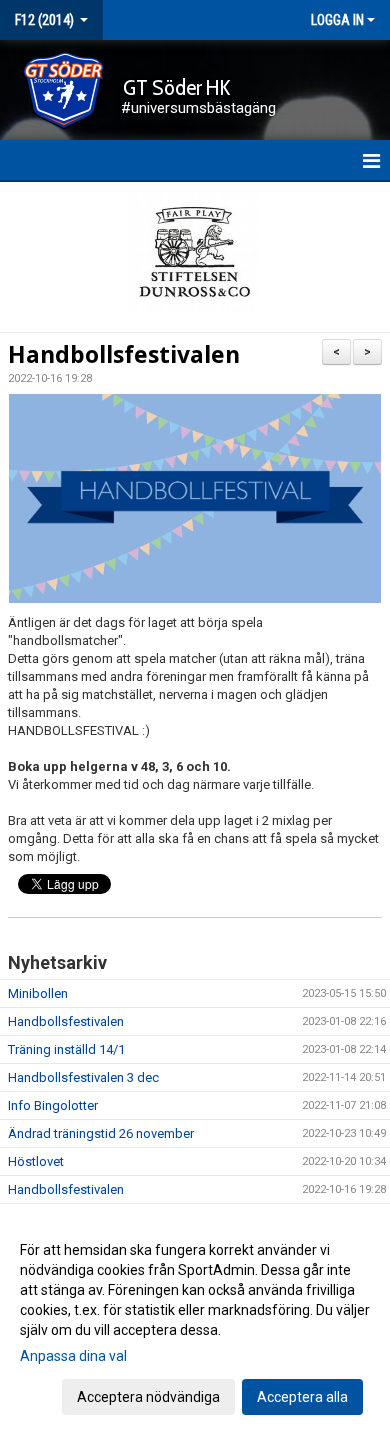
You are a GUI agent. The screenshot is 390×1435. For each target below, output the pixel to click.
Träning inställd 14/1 (66, 1049)
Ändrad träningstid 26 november (101, 1133)
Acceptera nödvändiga (148, 1397)
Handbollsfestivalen (124, 354)
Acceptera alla (302, 1397)
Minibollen (38, 993)
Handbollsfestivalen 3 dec (83, 1077)
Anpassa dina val (73, 1356)
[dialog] (195, 1322)
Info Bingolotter (53, 1105)
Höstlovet (36, 1161)
